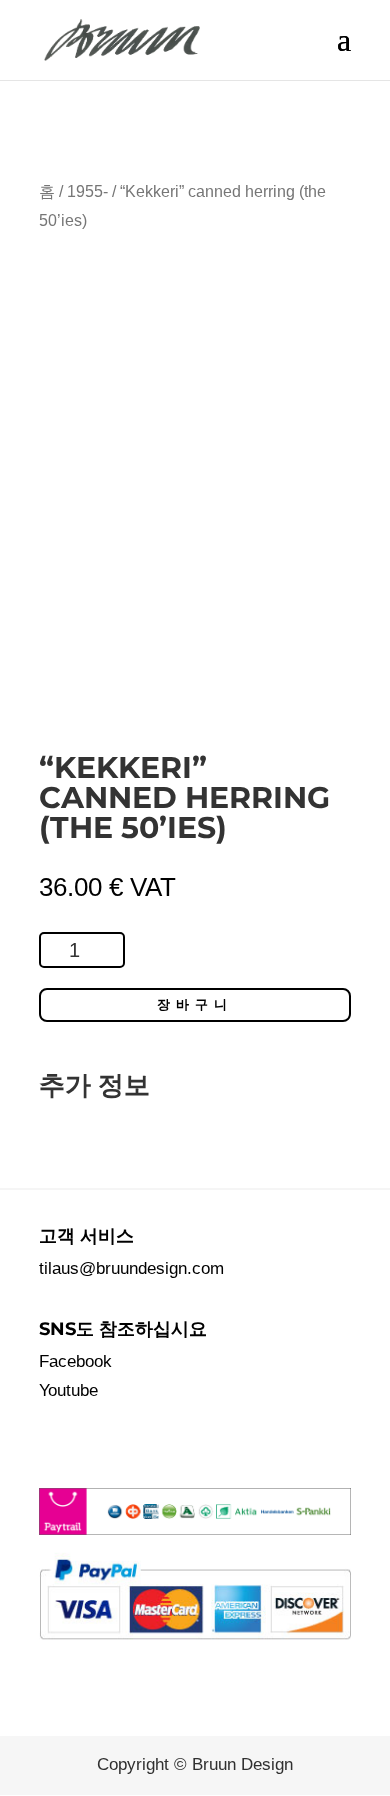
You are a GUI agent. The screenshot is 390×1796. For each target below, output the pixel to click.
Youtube (68, 1390)
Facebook (75, 1361)
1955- (87, 191)
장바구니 (195, 1004)
